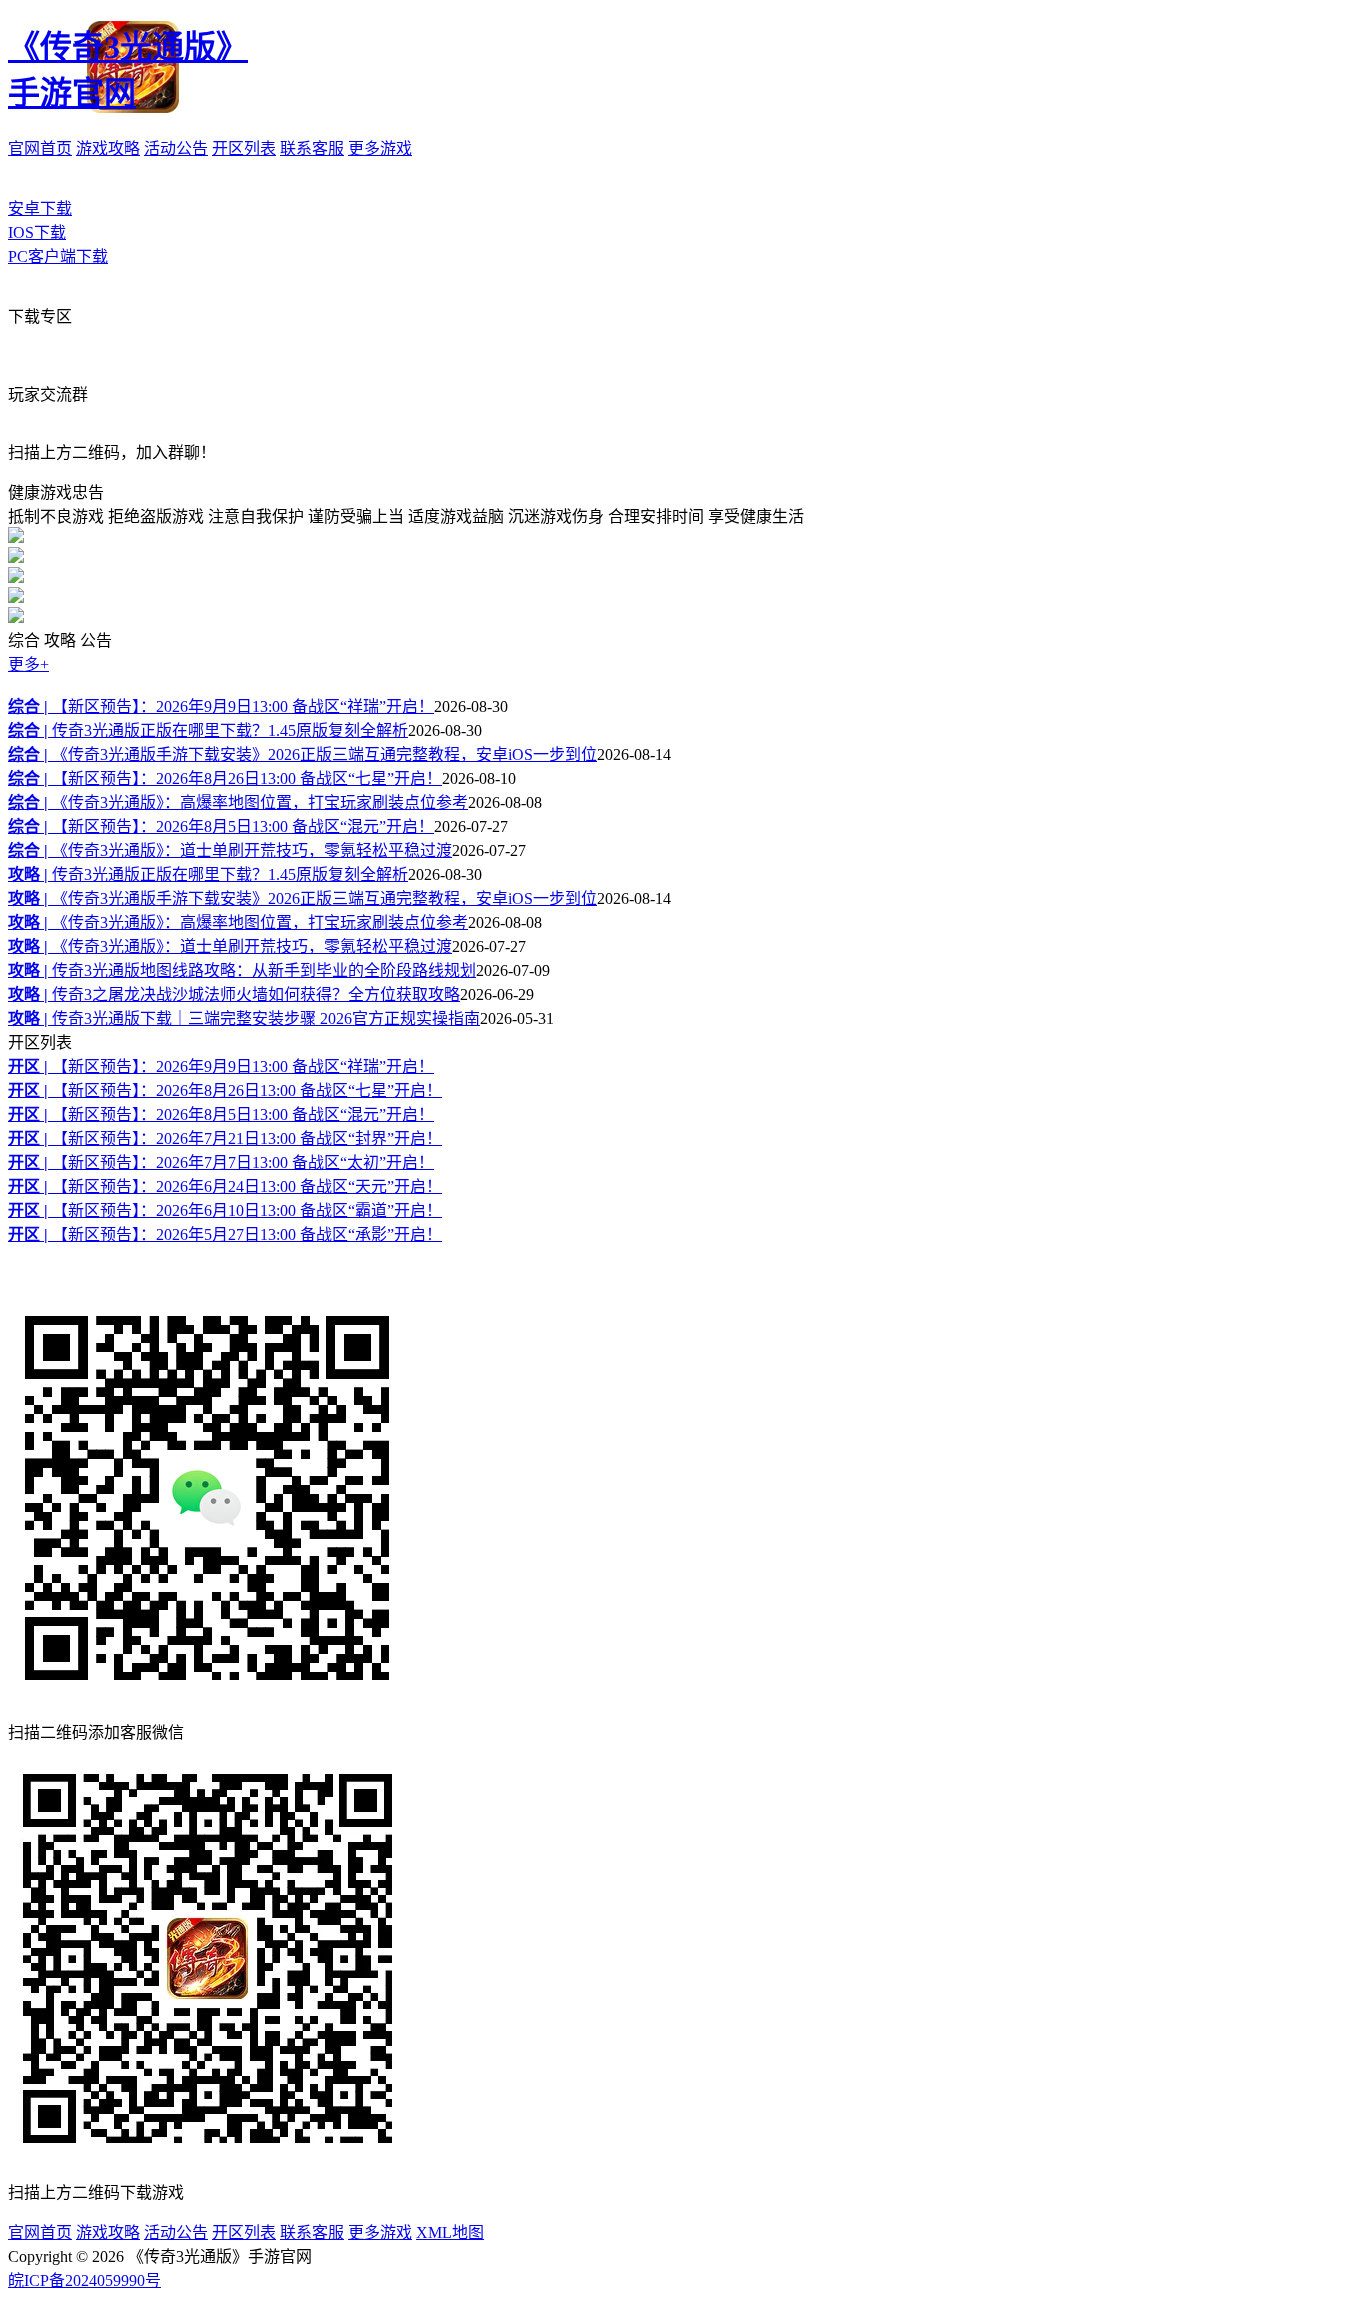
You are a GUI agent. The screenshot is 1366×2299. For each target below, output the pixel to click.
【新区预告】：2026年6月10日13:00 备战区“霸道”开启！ (225, 1210)
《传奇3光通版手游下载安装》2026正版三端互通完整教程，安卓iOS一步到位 (302, 754)
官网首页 (40, 148)
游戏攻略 (108, 148)
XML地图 (450, 2232)
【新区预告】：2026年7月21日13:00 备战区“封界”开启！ (225, 1138)
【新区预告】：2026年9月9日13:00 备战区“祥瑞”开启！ (221, 706)
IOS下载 (37, 232)
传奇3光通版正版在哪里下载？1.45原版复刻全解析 (208, 730)
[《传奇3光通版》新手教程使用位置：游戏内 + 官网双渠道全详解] (16, 577)
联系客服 (312, 148)
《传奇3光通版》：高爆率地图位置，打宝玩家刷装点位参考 (238, 802)
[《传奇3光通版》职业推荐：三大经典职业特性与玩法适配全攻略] (16, 537)
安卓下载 (40, 208)
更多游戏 (380, 148)
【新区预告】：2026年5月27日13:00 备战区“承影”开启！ (225, 1234)
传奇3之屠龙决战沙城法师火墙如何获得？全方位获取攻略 (234, 994)
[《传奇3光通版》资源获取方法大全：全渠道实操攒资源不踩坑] (16, 617)
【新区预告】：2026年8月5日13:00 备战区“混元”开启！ (221, 826)
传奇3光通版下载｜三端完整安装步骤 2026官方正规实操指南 (244, 1018)
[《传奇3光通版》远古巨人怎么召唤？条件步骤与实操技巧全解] (16, 557)
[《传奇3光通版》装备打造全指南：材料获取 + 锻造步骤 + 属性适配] (16, 597)
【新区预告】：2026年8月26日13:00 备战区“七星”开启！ (225, 778)
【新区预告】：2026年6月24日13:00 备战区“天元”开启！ (225, 1186)
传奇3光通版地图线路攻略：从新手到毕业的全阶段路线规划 (242, 970)
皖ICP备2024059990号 (84, 2280)
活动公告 (176, 148)
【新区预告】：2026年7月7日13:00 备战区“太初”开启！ (221, 1162)
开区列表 (244, 148)
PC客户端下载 (58, 256)
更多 (28, 664)
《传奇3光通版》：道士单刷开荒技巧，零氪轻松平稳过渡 (230, 850)
